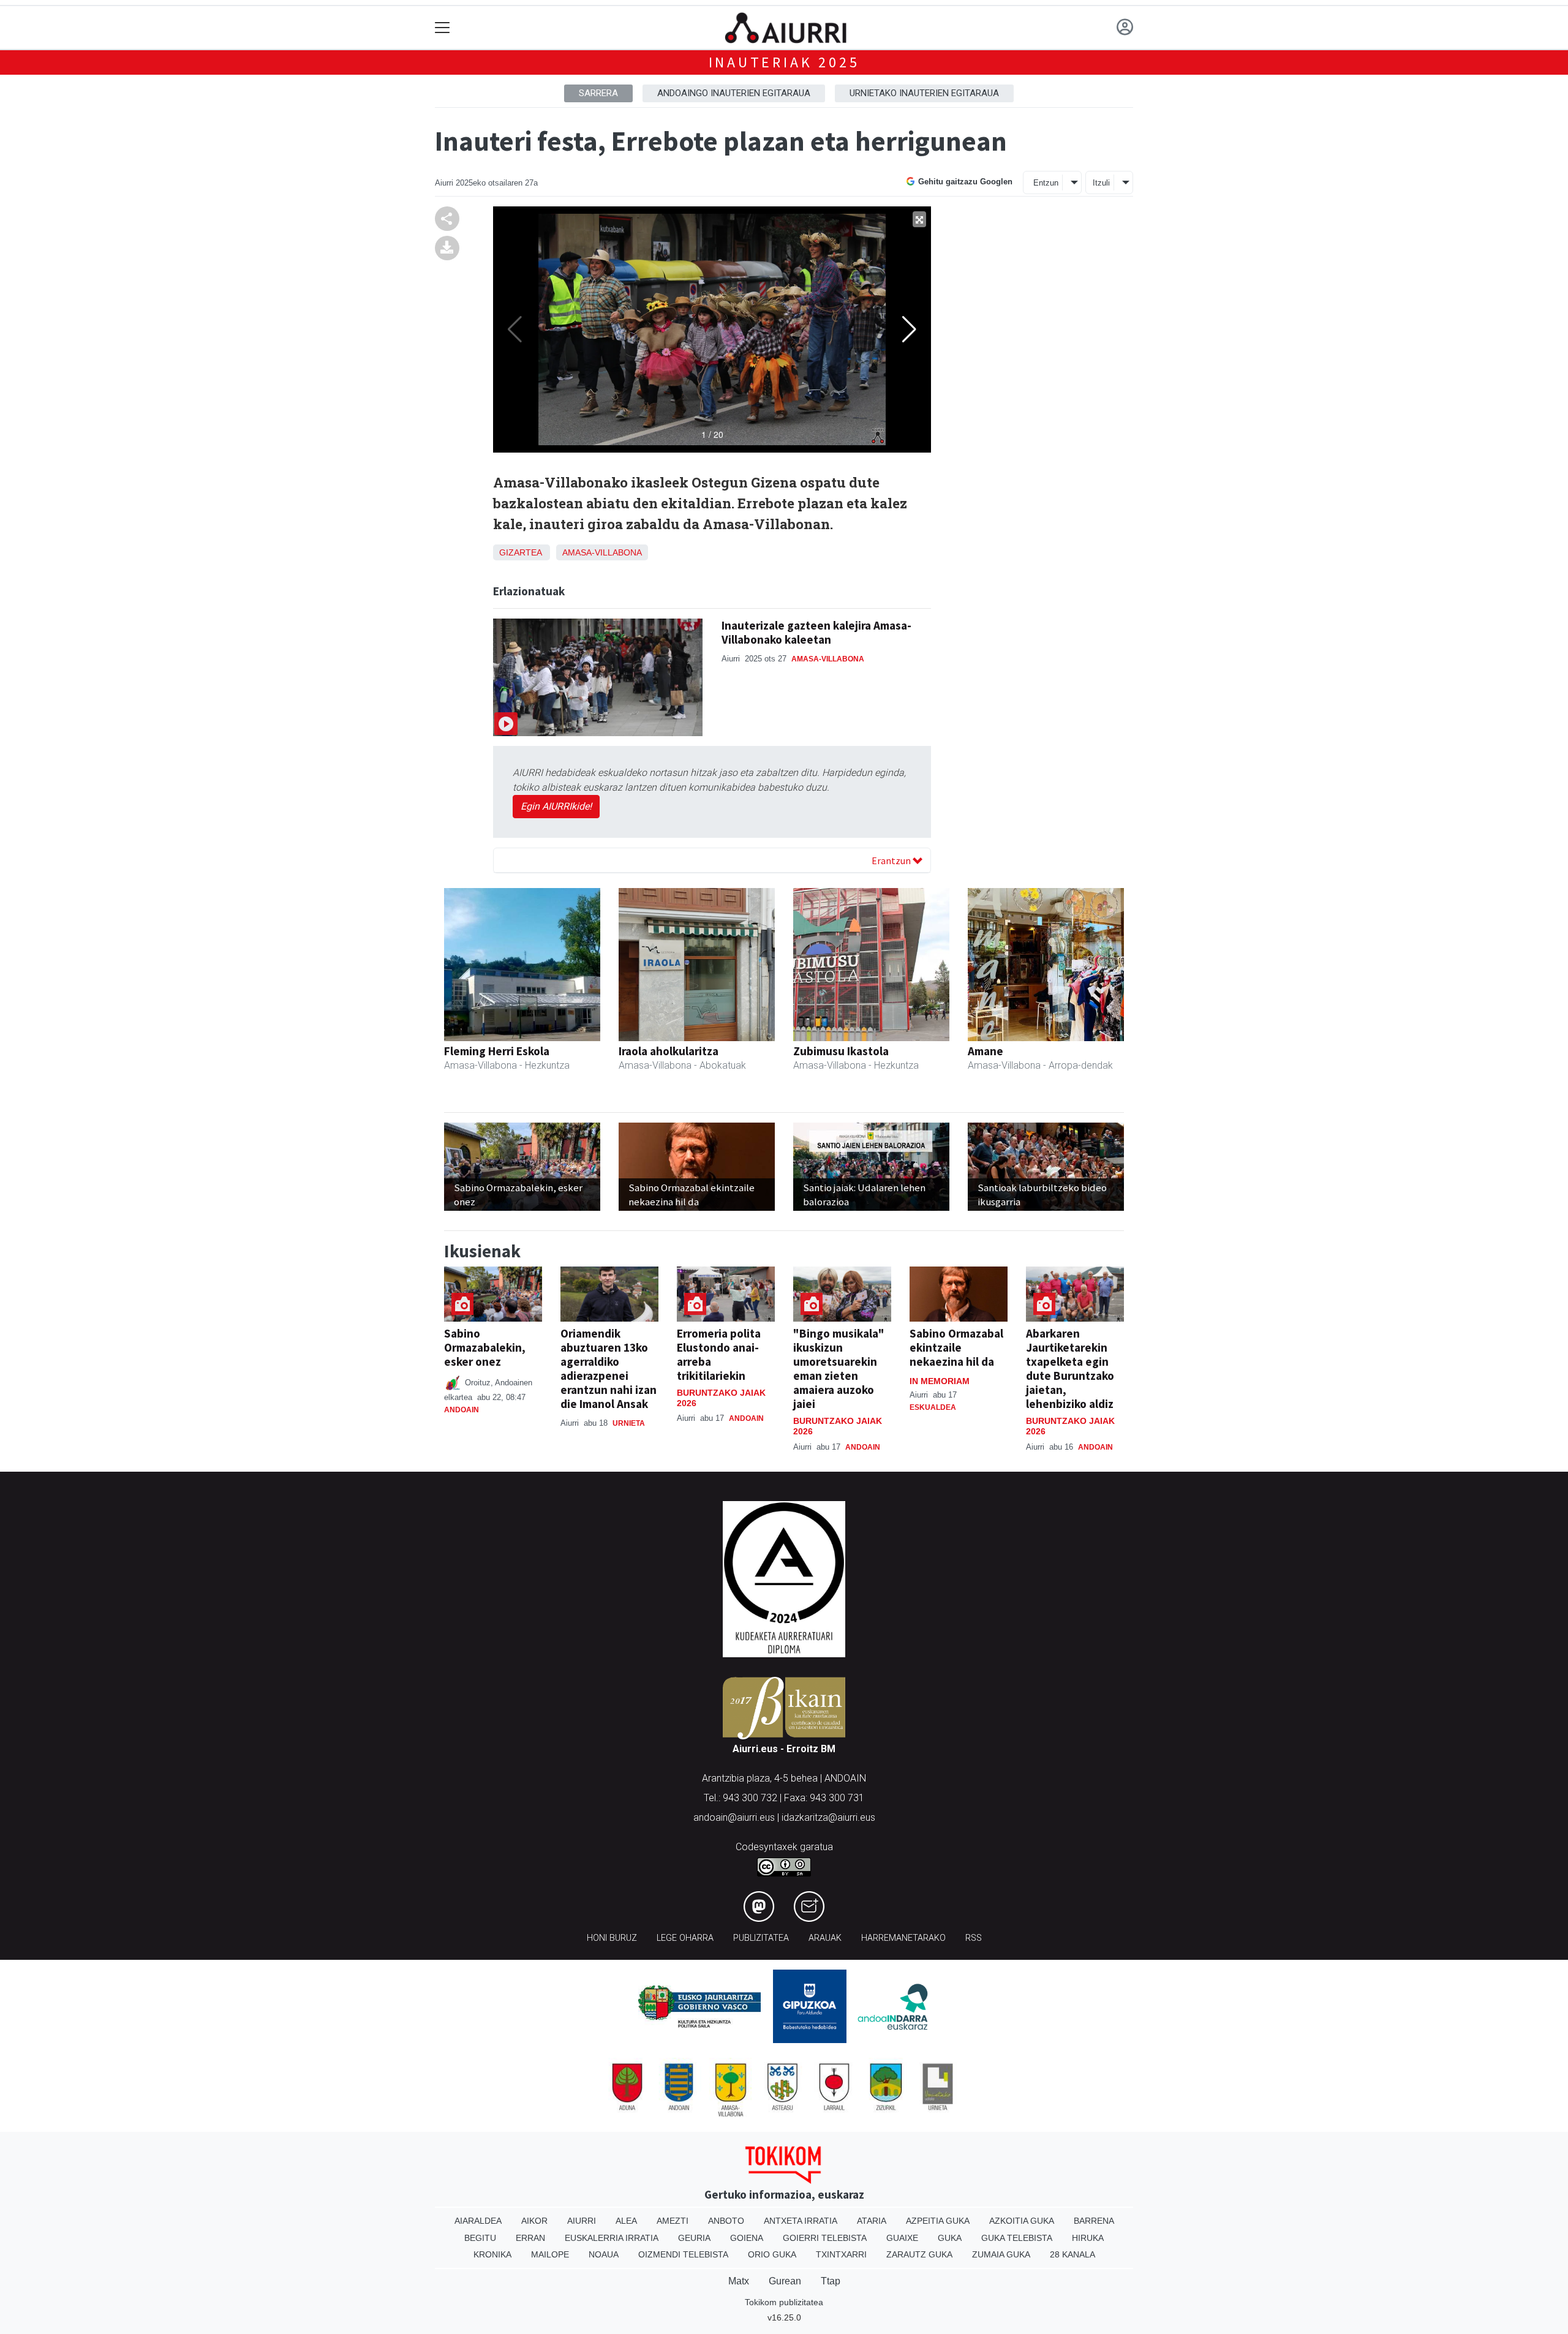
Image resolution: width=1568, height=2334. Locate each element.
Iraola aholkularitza (669, 1051)
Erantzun (892, 860)
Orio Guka (772, 2254)
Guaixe (902, 2238)
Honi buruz (612, 1938)
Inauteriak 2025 (784, 62)
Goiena (747, 2238)
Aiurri (582, 2221)
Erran (530, 2238)
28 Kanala (1072, 2254)
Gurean (785, 2281)
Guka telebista (1017, 2238)
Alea (626, 2221)
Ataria (872, 2221)
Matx (739, 2281)
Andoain (462, 1410)
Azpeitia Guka (938, 2221)
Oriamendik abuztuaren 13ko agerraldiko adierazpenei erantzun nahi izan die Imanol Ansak (609, 1368)
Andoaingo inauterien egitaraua (734, 93)
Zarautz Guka (919, 2254)
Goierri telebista (825, 2238)
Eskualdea (933, 1407)
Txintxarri (841, 2254)
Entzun (1046, 183)
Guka (950, 2238)
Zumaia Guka (1001, 2254)
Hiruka (1088, 2238)
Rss (974, 1938)
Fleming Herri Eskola (497, 1051)
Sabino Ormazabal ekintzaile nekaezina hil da (956, 1347)
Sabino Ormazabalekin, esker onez (485, 1347)
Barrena (1094, 2221)
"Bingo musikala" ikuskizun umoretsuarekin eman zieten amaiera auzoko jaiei (839, 1368)
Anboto (726, 2221)
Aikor (534, 2221)
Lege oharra (685, 1938)
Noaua (604, 2254)
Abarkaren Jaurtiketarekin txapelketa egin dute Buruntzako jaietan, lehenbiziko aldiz (1070, 1368)
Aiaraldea (478, 2221)
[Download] (447, 248)
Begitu (480, 2238)
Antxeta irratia (801, 2221)
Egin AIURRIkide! (556, 806)
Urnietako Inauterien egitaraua (924, 93)
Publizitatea (761, 1938)
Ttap (831, 2281)
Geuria (694, 2238)
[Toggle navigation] (443, 28)
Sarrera (598, 93)
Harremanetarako (903, 1938)
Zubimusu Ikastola (841, 1051)
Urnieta (629, 1423)
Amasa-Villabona (602, 552)
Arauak (825, 1938)
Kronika (492, 2254)
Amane (986, 1051)
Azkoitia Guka (1022, 2221)
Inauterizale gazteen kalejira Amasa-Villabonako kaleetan (816, 632)
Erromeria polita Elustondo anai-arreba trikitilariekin (719, 1354)
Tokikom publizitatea (784, 2302)
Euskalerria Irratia (612, 2238)
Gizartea (520, 552)
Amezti (673, 2221)
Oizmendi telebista (683, 2254)
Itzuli (1101, 183)
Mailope (550, 2254)
